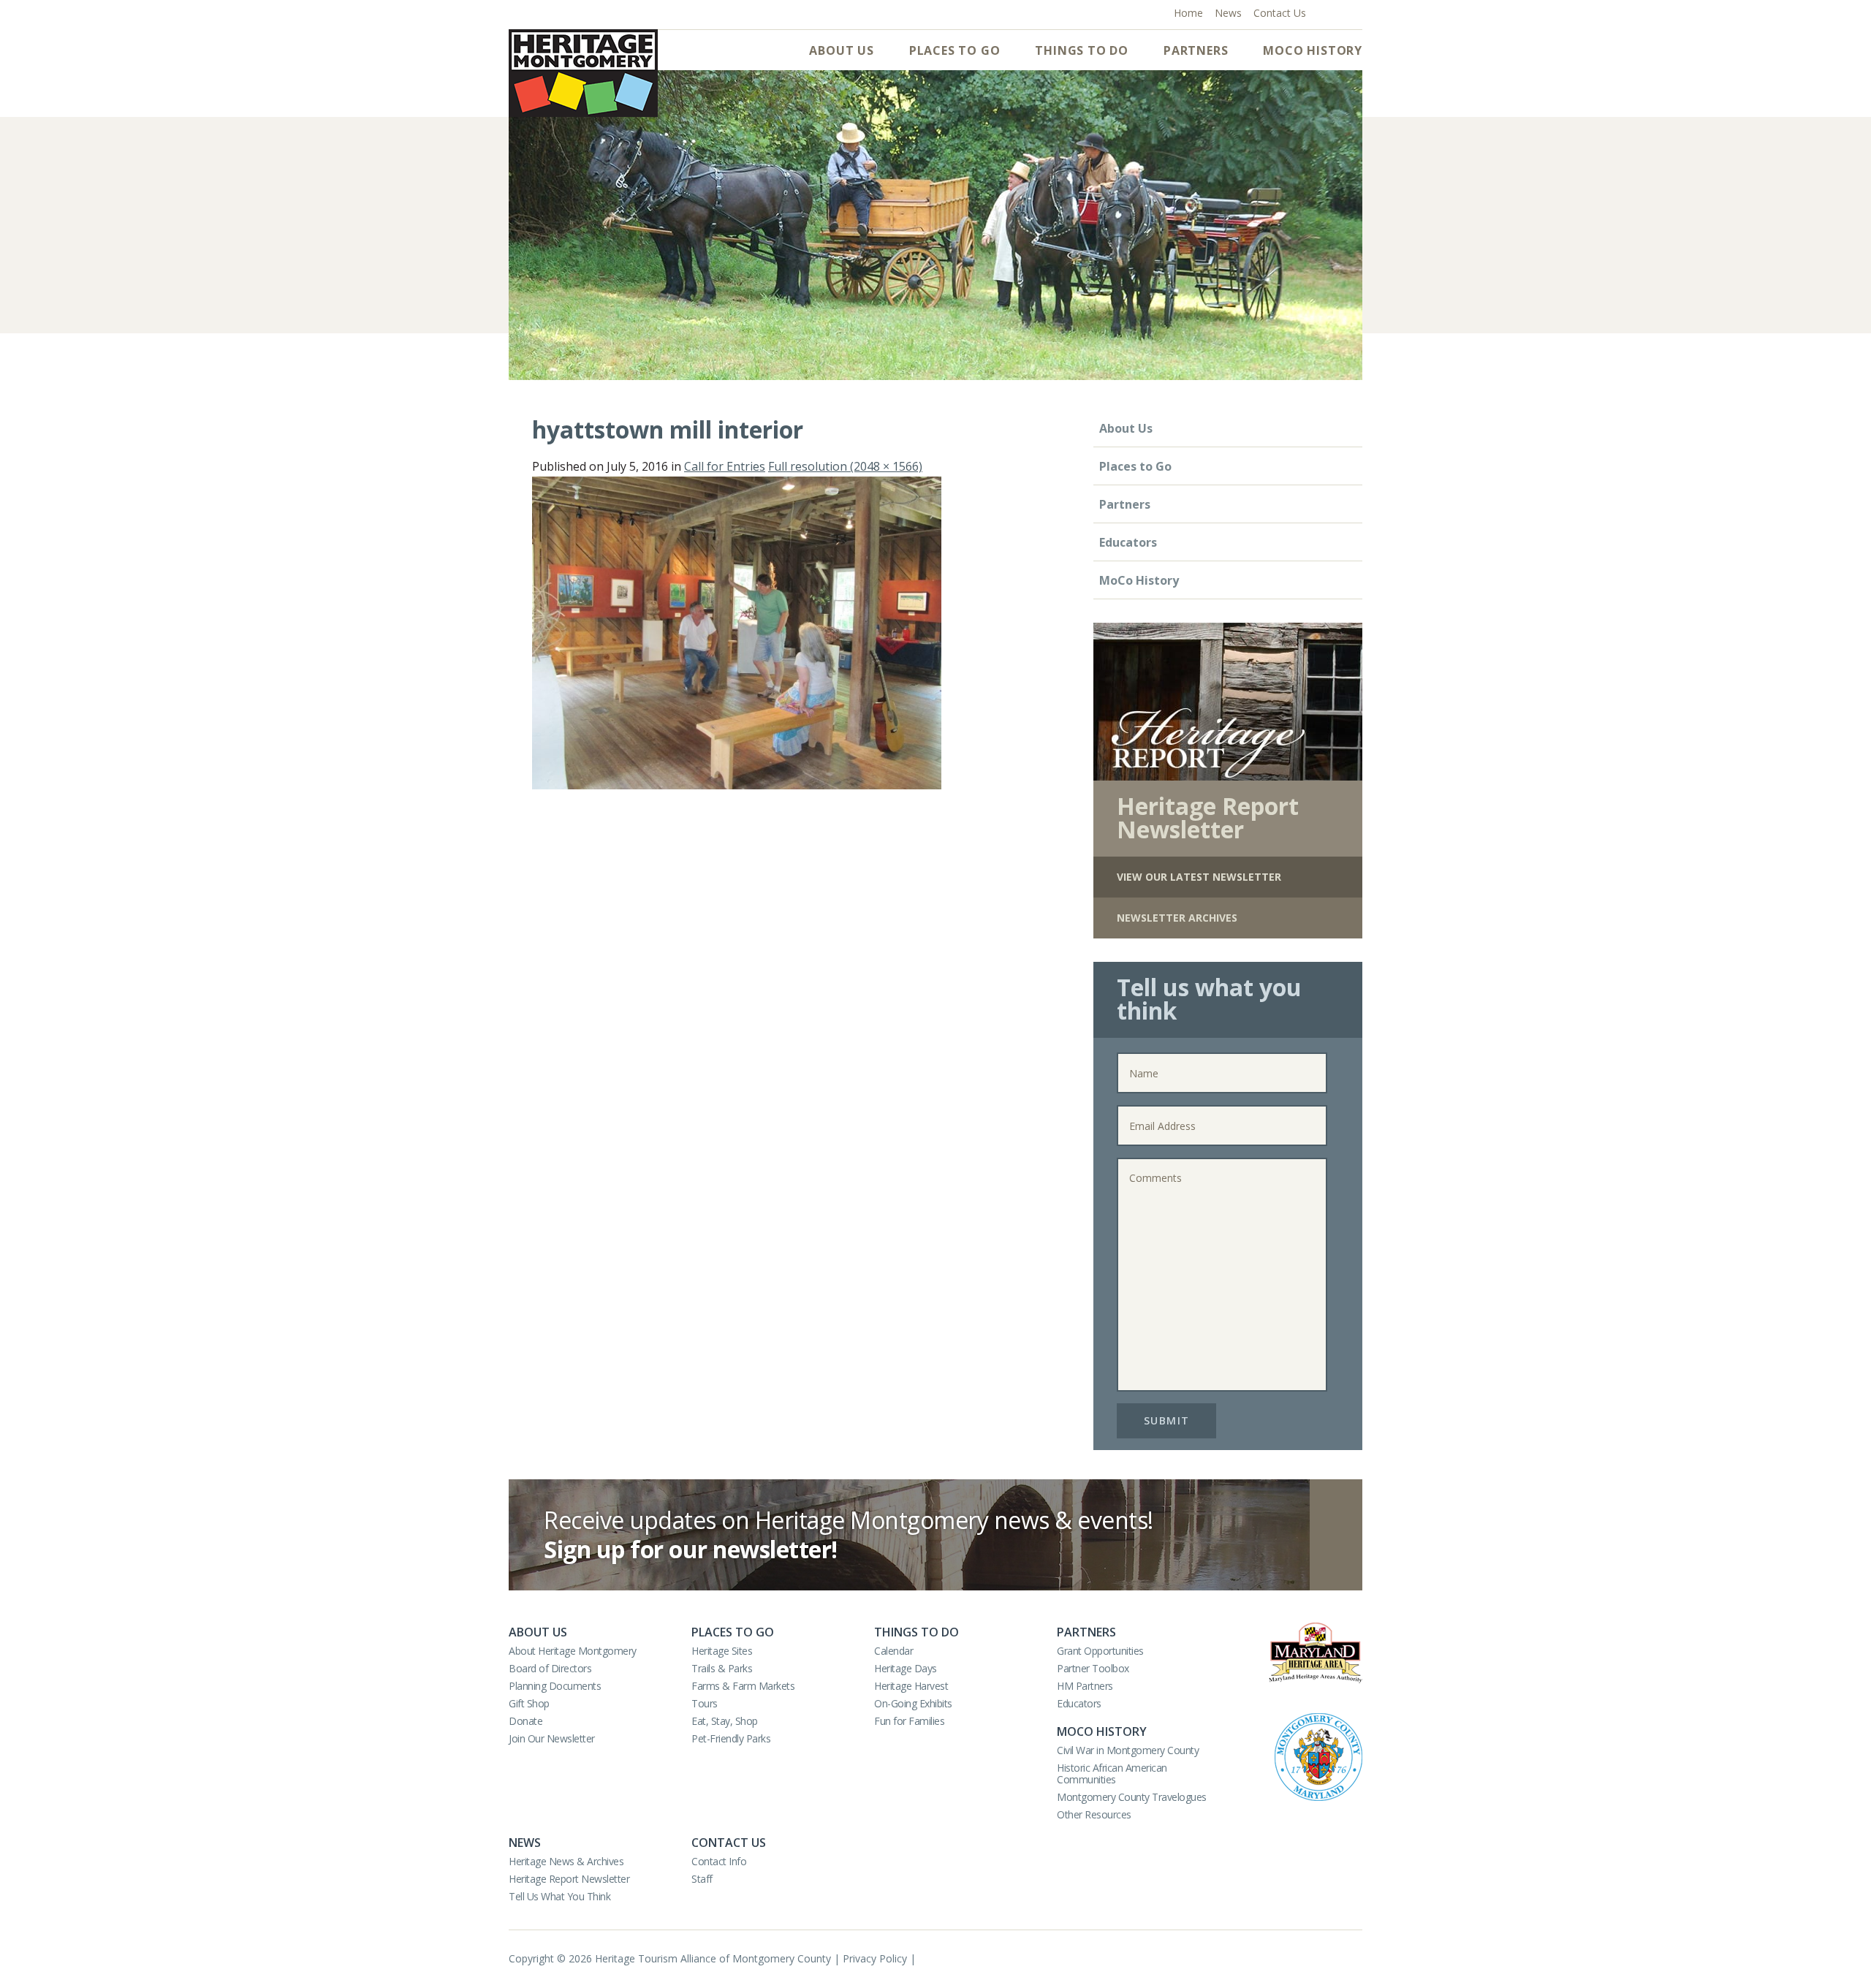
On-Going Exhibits (913, 1703)
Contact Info (719, 1861)
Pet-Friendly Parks (731, 1738)
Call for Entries (725, 466)
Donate (525, 1721)
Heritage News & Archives (566, 1861)
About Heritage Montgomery (573, 1651)
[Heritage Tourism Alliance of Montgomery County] (583, 73)
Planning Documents (555, 1686)
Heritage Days (906, 1668)
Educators (1128, 542)
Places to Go (955, 50)
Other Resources (1094, 1814)
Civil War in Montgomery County (1128, 1750)
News (525, 1843)
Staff (702, 1879)
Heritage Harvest (911, 1686)
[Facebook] (1324, 12)
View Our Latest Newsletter (1199, 877)
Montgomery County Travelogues (1132, 1797)
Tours (705, 1703)
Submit (1167, 1420)
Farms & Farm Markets (743, 1686)
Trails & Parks (722, 1668)
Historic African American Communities (1112, 1773)
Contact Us (729, 1843)
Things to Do (1082, 50)
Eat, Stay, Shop (725, 1721)
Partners (1196, 50)
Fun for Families (909, 1721)
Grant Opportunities (1100, 1651)
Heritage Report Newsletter (569, 1879)
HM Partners (1085, 1686)
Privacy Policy (875, 1958)
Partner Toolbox (1093, 1668)
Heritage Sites (722, 1651)
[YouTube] (1339, 12)
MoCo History (1313, 50)
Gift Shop (529, 1703)
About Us (841, 50)
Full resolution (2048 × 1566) (845, 466)
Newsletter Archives (1177, 918)
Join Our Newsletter (552, 1738)
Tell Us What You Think (559, 1896)
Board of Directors (550, 1668)
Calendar (893, 1651)
